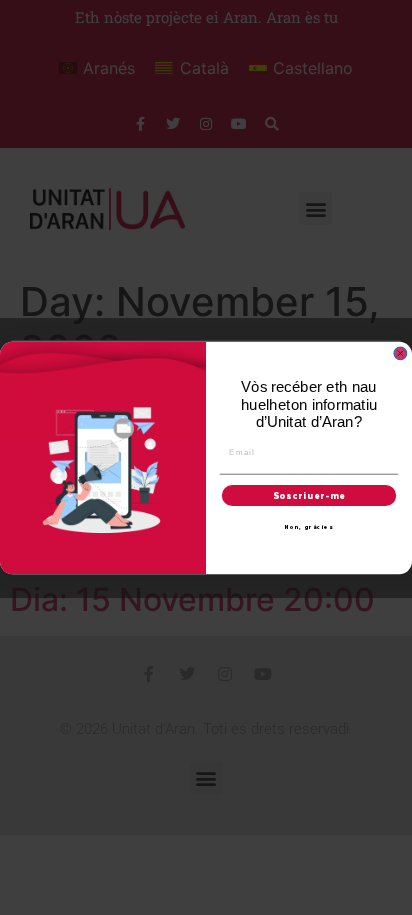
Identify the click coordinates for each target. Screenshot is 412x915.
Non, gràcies (309, 526)
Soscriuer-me (309, 495)
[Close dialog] (400, 353)
